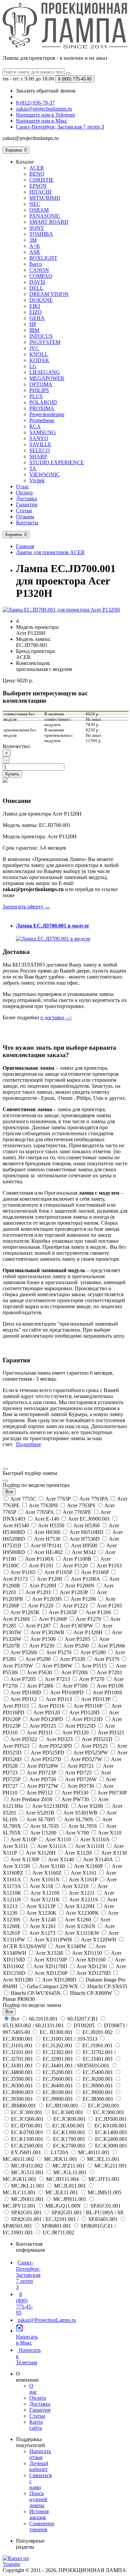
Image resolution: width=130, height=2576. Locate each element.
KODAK (39, 360)
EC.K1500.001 (27, 2139)
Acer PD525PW (91, 1753)
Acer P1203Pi (47, 1599)
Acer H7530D (85, 1539)
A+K (35, 246)
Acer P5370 (107, 1659)
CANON (39, 270)
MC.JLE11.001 (62, 2192)
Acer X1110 (58, 1839)
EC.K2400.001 (110, 2139)
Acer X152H (49, 1953)
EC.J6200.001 (98, 2079)
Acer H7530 (47, 1539)
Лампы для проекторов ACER (50, 552)
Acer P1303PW (76, 1626)
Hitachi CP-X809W (91, 1993)
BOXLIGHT (43, 258)
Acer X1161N (45, 1879)
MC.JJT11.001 (103, 2179)
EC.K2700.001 (69, 2146)
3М (33, 240)
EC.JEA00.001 (68, 2126)
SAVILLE (40, 444)
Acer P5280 (93, 1652)
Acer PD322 (24, 1739)
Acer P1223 (75, 1606)
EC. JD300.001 (56, 2032)
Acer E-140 (47, 1519)
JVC (34, 348)
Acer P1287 (38, 1626)
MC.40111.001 (94, 2152)
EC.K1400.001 (110, 2132)
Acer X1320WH (99, 1940)
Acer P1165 (23, 1572)
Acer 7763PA (94, 1499)
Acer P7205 (23, 1679)
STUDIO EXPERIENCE (57, 462)
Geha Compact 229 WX (52, 1986)
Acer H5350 (51, 1525)
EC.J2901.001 (58, 2059)
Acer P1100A (39, 1559)
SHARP (38, 456)
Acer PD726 (43, 1779)
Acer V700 (77, 1833)
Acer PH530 (75, 1793)
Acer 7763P (58, 1499)
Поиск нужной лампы (38, 2499)
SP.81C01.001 (105, 2206)
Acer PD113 (59, 1699)
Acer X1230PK (82, 1913)
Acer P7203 (109, 1672)
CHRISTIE (41, 180)
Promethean (42, 420)
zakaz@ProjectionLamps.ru (47, 2320)
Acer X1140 (61, 1859)
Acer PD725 (78, 1773)
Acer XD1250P (51, 1973)
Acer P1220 (41, 1606)
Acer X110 (109, 1833)
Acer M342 (84, 1552)
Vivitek (37, 480)
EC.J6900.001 (98, 2086)
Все (15, 2019)
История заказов (39, 2514)
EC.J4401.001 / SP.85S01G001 (76, 2066)
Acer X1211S (84, 1900)
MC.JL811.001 (70, 2186)
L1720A (59, 2152)
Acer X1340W (71, 1946)
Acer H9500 (84, 1545)
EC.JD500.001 (110, 2119)
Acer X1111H (90, 1846)
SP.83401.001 (103, 2219)
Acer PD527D (46, 1759)
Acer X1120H (41, 1853)
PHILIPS (39, 390)
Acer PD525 (94, 1746)
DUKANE (41, 300)
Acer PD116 (51, 1706)
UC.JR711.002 (58, 2232)
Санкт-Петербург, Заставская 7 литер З (28, 2275)
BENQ (37, 174)
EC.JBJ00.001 (98, 2099)
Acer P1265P (63, 1612)
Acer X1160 (52, 1866)
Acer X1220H (80, 1906)
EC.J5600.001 (58, 2079)
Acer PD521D (97, 1739)
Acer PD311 (40, 1733)
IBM (34, 330)
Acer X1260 (78, 1920)
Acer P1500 (43, 1639)
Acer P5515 (94, 1666)
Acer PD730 (81, 1786)
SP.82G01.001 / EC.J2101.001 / (45, 2219)
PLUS (36, 396)
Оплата (24, 492)
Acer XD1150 (87, 1953)
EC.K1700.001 (69, 2139)
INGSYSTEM (45, 342)
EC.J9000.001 (98, 2092)
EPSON (38, 186)
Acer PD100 (109, 1686)
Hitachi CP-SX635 (107, 1986)
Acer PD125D (80, 1726)
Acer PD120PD (46, 1719)
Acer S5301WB (80, 1813)
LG (33, 366)
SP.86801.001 (56, 2226)
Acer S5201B (40, 1813)
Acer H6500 (47, 1532)
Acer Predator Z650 (31, 1799)
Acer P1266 (98, 1612)
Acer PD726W (81, 1779)
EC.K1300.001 (69, 2132)
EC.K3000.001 (110, 2146)
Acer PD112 (24, 1699)
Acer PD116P (88, 1706)
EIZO (35, 312)
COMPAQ (41, 276)
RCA (35, 426)
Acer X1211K (45, 1900)
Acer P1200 (49, 1579)
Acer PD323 (59, 1739)
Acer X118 (41, 1886)
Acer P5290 (38, 1659)
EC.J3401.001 (98, 2059)
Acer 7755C (23, 1499)
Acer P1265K (25, 1612)
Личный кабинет (39, 2466)
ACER (37, 168)
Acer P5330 (72, 1659)
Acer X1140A (98, 1859)
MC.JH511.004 (62, 2179)
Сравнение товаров (42, 2526)
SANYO (39, 438)
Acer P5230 (42, 1646)
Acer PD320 (75, 1733)
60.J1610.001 (43, 2019)
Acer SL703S (45, 1826)
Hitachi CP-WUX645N (36, 1993)
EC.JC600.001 (68, 2112)
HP (33, 324)
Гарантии (27, 504)
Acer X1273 (42, 1933)
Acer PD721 (81, 1766)
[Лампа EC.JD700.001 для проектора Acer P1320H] (61, 610)
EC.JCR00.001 (69, 2119)
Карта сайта (36, 2425)
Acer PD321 (110, 1733)
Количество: (17, 746)
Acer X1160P (88, 1866)
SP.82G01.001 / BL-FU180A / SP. (87, 2212)
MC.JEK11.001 (61, 2159)
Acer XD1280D (59, 1980)
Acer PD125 (43, 1726)
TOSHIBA (41, 234)
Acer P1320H (88, 1632)
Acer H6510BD (86, 1532)
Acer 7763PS (81, 1505)
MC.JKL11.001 (28, 2186)
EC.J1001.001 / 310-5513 (70, 2039)
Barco (36, 264)
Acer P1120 (75, 1566)
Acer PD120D (84, 1712)
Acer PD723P (41, 1773)
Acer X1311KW (82, 1933)
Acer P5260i (24, 1652)
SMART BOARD (49, 222)
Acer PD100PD (67, 1692)
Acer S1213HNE (50, 1806)
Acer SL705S (83, 1826)
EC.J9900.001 (58, 2099)
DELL (36, 288)
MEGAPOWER (47, 378)
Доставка (26, 498)
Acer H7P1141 (46, 1545)
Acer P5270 (59, 1652)
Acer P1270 (88, 1619)
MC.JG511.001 (27, 2172)
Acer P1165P (58, 1572)
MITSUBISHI (45, 198)
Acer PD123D (87, 1719)
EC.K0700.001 (27, 2132)
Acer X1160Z (47, 1873)
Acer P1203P (74, 1592)
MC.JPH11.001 (70, 2199)
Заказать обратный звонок (46, 91)
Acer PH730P (111, 1793)
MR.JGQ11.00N (63, 2206)
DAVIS (37, 282)
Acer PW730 (75, 1799)
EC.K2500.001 (27, 2146)
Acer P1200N (80, 1586)
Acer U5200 (43, 1833)
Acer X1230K (42, 1913)
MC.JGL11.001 (70, 2172)
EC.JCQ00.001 (27, 2119)
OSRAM (39, 210)
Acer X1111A (52, 1846)
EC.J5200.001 (58, 2072)
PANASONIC (45, 216)
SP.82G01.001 (26, 2212)
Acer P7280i (40, 1686)
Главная (25, 546)
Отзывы (25, 517)
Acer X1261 (43, 1926)
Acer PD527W (86, 1759)
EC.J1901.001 (97, 2045)
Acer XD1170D (50, 1966)
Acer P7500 (75, 1686)
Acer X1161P (83, 1879)
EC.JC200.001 (103, 2106)
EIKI (35, 306)
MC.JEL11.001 (103, 2159)
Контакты (27, 523)
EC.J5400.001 (98, 2072)
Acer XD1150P (50, 1960)
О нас (22, 486)
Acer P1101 (41, 1566)
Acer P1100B (77, 1559)
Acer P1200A (86, 1579)
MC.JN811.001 (27, 2199)
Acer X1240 (43, 1920)
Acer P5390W (57, 1666)
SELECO (40, 450)
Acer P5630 (39, 1672)
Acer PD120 (47, 1712)
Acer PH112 (40, 1793)
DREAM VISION (49, 294)
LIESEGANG (45, 372)
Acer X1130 (113, 1853)
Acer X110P (23, 1839)
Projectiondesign (47, 414)
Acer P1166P (95, 1572)
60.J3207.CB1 (83, 2019)
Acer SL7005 (41, 1819)
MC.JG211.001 (110, 2166)
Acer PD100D (26, 1692)
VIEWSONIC (44, 474)
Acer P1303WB (47, 1632)
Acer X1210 (75, 1886)
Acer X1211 (82, 1893)
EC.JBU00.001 (62, 2106)
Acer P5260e (111, 1646)
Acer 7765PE (77, 1512)
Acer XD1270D (94, 1973)
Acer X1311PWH (53, 1940)
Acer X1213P (41, 1906)
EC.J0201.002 (97, 2032)
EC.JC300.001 (27, 2112)
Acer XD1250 (92, 1966)
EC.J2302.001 (58, 2052)
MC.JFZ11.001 (68, 2166)
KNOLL (39, 354)
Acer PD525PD (48, 1753)
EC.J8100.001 (58, 2092)
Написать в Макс (27, 2340)
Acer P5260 (76, 1646)
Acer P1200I (43, 1586)
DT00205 (84, 2025)
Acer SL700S (79, 1819)
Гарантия (40, 2410)
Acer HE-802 (48, 1552)
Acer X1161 (84, 1873)
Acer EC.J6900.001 (89, 1519)
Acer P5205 (77, 1639)
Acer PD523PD (55, 1746)
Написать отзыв (40, 2454)
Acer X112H (78, 1853)
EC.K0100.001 (110, 2126)
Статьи (24, 510)
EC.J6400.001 (58, 2086)
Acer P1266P (53, 1619)
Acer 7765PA (39, 1512)
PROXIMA (42, 408)
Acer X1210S (45, 1893)
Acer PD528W (43, 1766)
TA (33, 468)
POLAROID (43, 402)
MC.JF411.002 (27, 2166)
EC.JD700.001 (27, 2126)
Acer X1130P (25, 1859)
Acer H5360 (87, 1525)
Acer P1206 (83, 1599)
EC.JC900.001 (108, 2112)
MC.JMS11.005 (104, 2192)
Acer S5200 (90, 1806)
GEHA (37, 318)
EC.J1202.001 (57, 2045)
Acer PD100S (107, 1692)
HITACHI (40, 192)
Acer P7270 (92, 1679)
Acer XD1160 (91, 1960)
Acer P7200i (74, 1672)
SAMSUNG (43, 432)
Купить (12, 774)
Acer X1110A (95, 1839)
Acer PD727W (43, 1786)
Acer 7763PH (43, 1505)
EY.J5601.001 (26, 2152)
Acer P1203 (38, 1592)
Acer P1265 (109, 1606)
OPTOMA (41, 384)
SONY (37, 228)
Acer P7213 (57, 1679)
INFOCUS (41, 336)
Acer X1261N (80, 1926)
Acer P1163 (109, 1566)
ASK (35, 252)
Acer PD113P (96, 1699)
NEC (35, 204)
